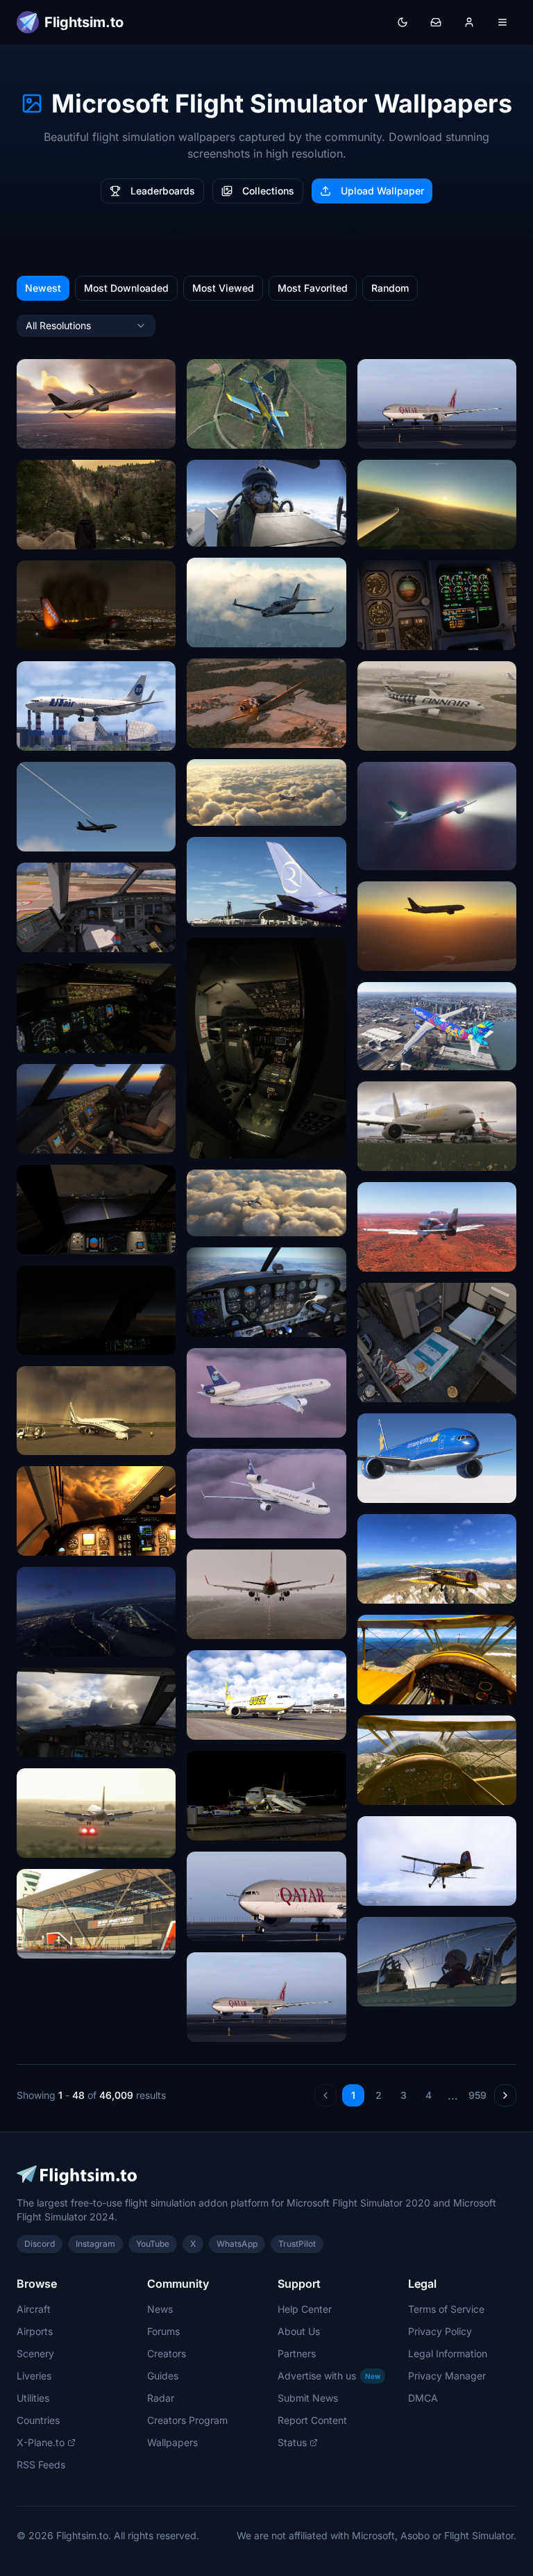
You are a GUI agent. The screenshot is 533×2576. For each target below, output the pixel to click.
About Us (299, 2331)
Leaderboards (163, 191)
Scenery (35, 2353)
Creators (167, 2353)
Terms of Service (446, 2309)
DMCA (423, 2398)
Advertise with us (329, 2376)
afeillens (45, 433)
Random (390, 288)
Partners (297, 2353)
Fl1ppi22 (386, 534)
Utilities (33, 2398)
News (160, 2309)
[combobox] (86, 326)
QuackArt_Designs (238, 1422)
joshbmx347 (224, 1143)
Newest (43, 288)
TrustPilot (297, 2244)
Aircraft (34, 2309)
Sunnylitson (52, 937)
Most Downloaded (126, 288)
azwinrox (216, 911)
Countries (38, 2420)
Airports (35, 2331)
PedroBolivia (54, 735)
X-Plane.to (41, 2442)
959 (477, 2095)
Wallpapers (172, 2442)
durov (38, 1742)
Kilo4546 (216, 810)
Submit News (308, 2398)
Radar (161, 2398)
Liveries (34, 2376)
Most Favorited (313, 288)
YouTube (153, 2244)
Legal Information (448, 2353)
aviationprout (226, 531)
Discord (40, 2244)
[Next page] (505, 2095)
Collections (268, 191)
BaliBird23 (390, 634)
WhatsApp (237, 2244)
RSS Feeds (41, 2465)
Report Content (312, 2420)
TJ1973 (212, 433)
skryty (210, 1623)
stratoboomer (56, 1239)
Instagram (95, 2244)
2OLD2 (211, 1321)
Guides (163, 2376)
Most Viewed (223, 288)
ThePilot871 (393, 1588)
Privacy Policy (440, 2331)
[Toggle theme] (403, 22)
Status (292, 2442)
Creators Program (187, 2420)
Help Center (305, 2309)
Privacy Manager (447, 2376)
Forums (163, 2331)
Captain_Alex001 (234, 632)
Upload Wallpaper (382, 191)
